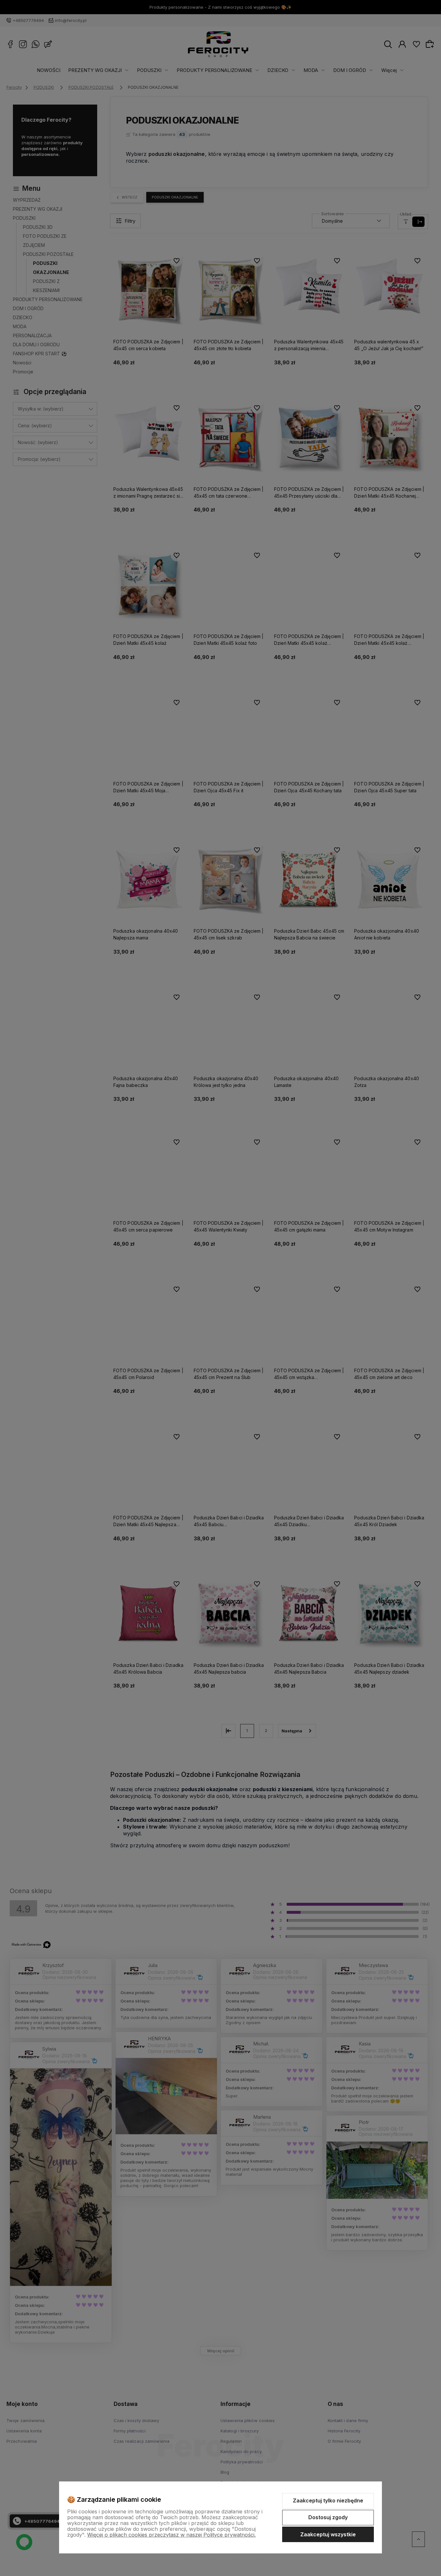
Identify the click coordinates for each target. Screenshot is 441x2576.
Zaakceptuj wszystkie (328, 2534)
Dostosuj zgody (328, 2517)
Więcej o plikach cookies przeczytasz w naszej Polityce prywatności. (171, 2535)
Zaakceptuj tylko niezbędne (328, 2500)
